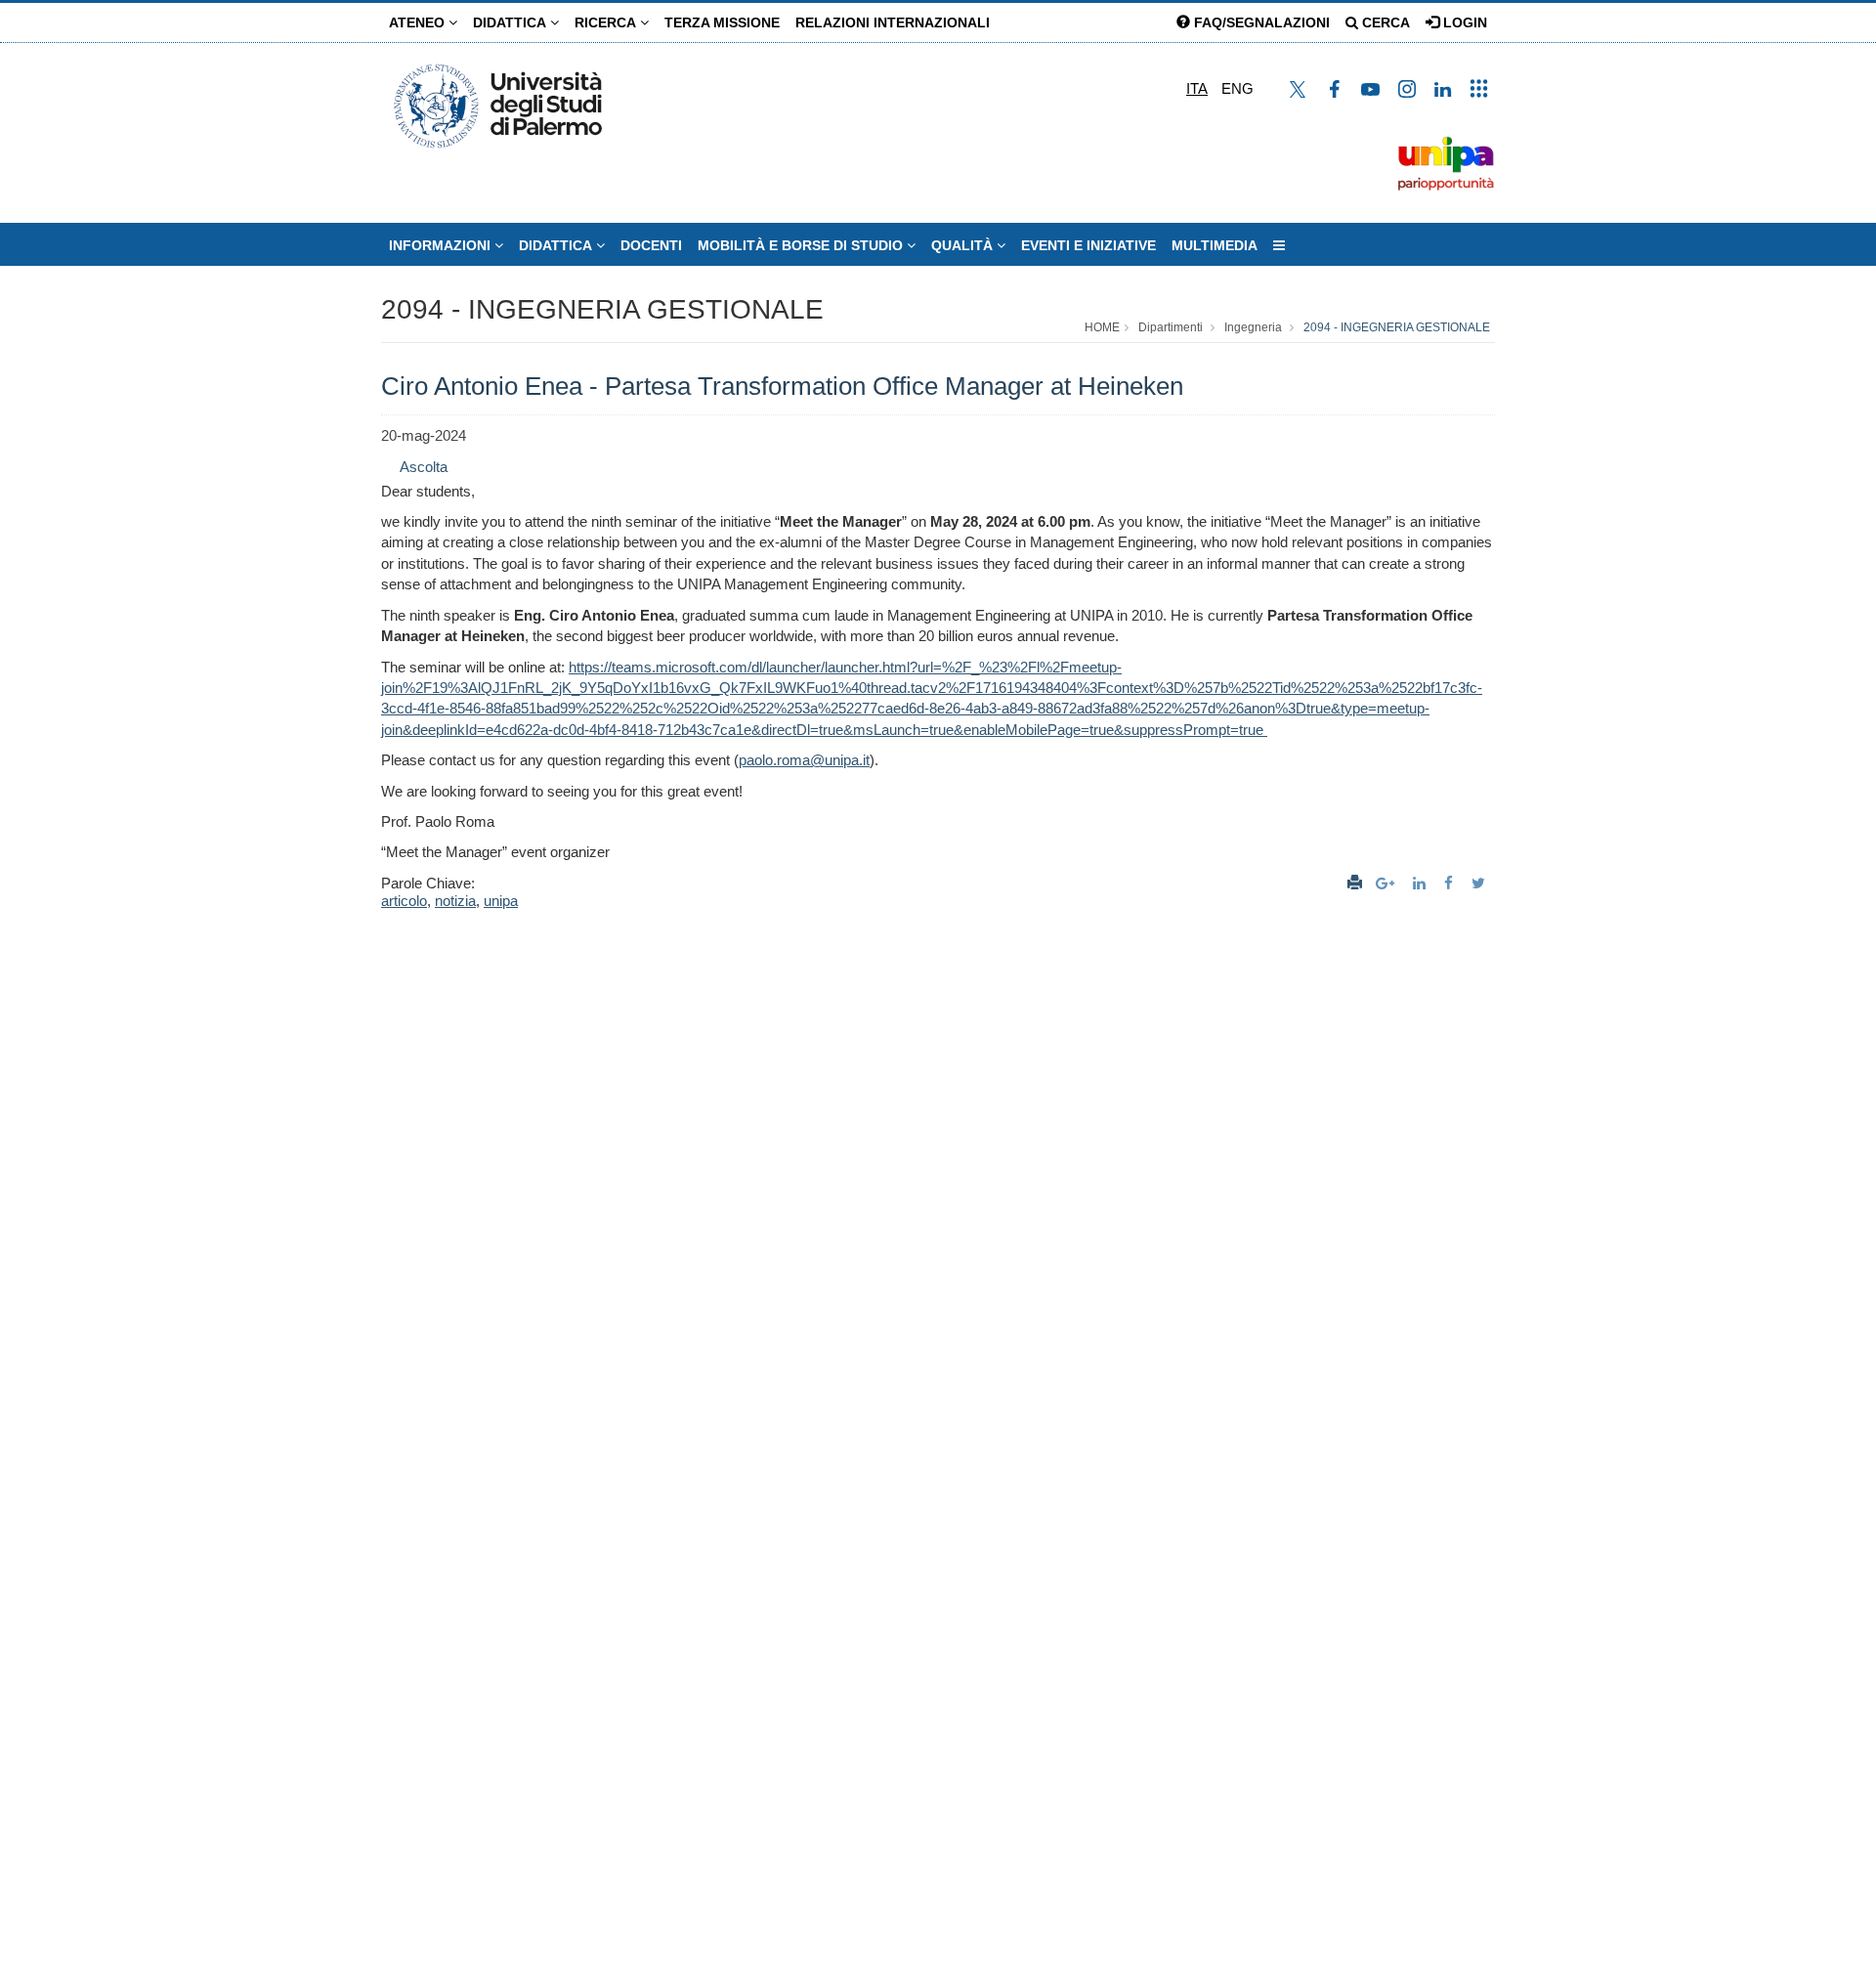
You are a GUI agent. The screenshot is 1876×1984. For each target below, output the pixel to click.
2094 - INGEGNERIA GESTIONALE (602, 309)
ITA (1197, 88)
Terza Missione (722, 22)
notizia (455, 901)
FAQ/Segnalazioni (1260, 22)
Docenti (651, 245)
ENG (1237, 88)
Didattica (512, 22)
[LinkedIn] (1422, 883)
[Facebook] (1451, 883)
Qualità (964, 245)
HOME (1102, 327)
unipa (501, 901)
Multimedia (1215, 245)
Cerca (1384, 22)
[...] (1279, 245)
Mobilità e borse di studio (802, 245)
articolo (404, 901)
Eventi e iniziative (1088, 245)
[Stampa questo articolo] (1355, 883)
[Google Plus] (1387, 883)
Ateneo (419, 22)
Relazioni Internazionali (893, 22)
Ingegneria (1253, 327)
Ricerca (607, 22)
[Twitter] (1481, 883)
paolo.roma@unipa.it (804, 760)
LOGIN (1463, 22)
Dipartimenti (1171, 327)
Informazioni (442, 245)
